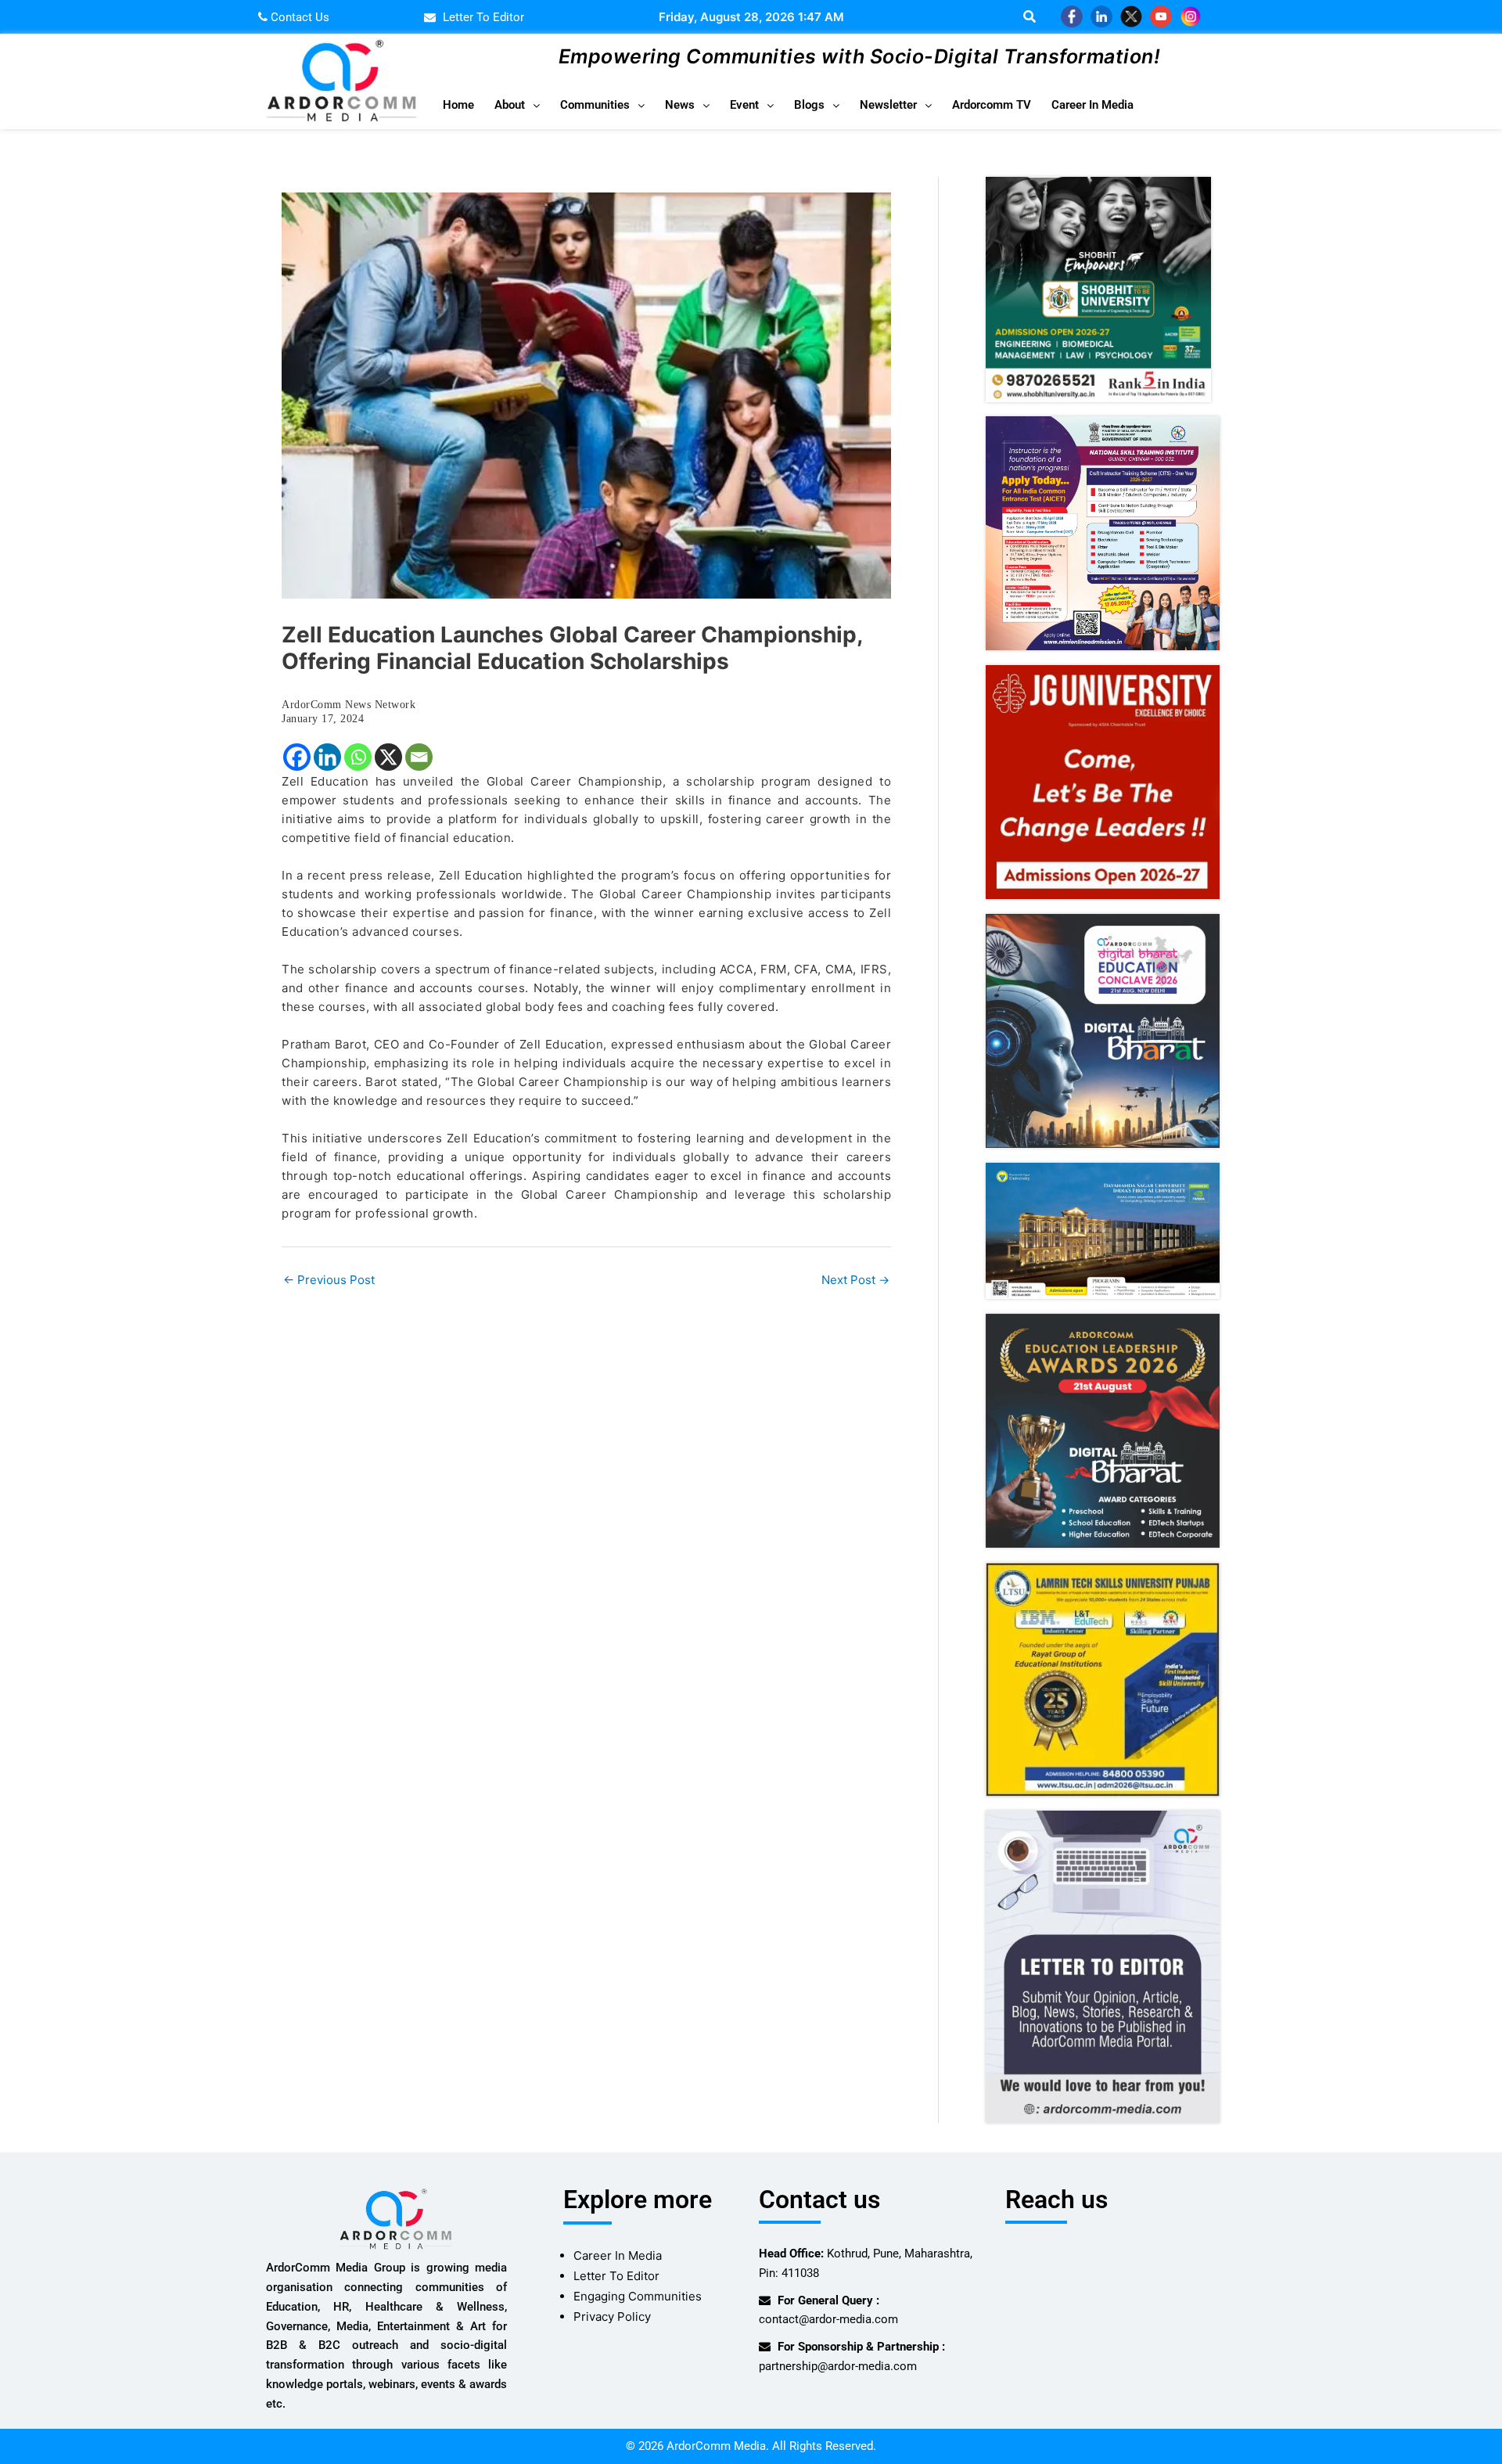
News (680, 105)
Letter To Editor (616, 2276)
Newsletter (888, 105)
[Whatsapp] (358, 757)
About (510, 105)
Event (744, 105)
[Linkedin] (327, 757)
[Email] (419, 757)
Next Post (855, 1280)
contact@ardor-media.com (828, 2319)
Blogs (809, 105)
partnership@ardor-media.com (838, 2366)
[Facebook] (297, 757)
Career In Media (1092, 105)
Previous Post (329, 1280)
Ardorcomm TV (992, 105)
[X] (388, 757)
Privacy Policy (612, 2317)
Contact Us (298, 17)
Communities (595, 105)
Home (458, 105)
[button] (517, 105)
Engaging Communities (638, 2296)
